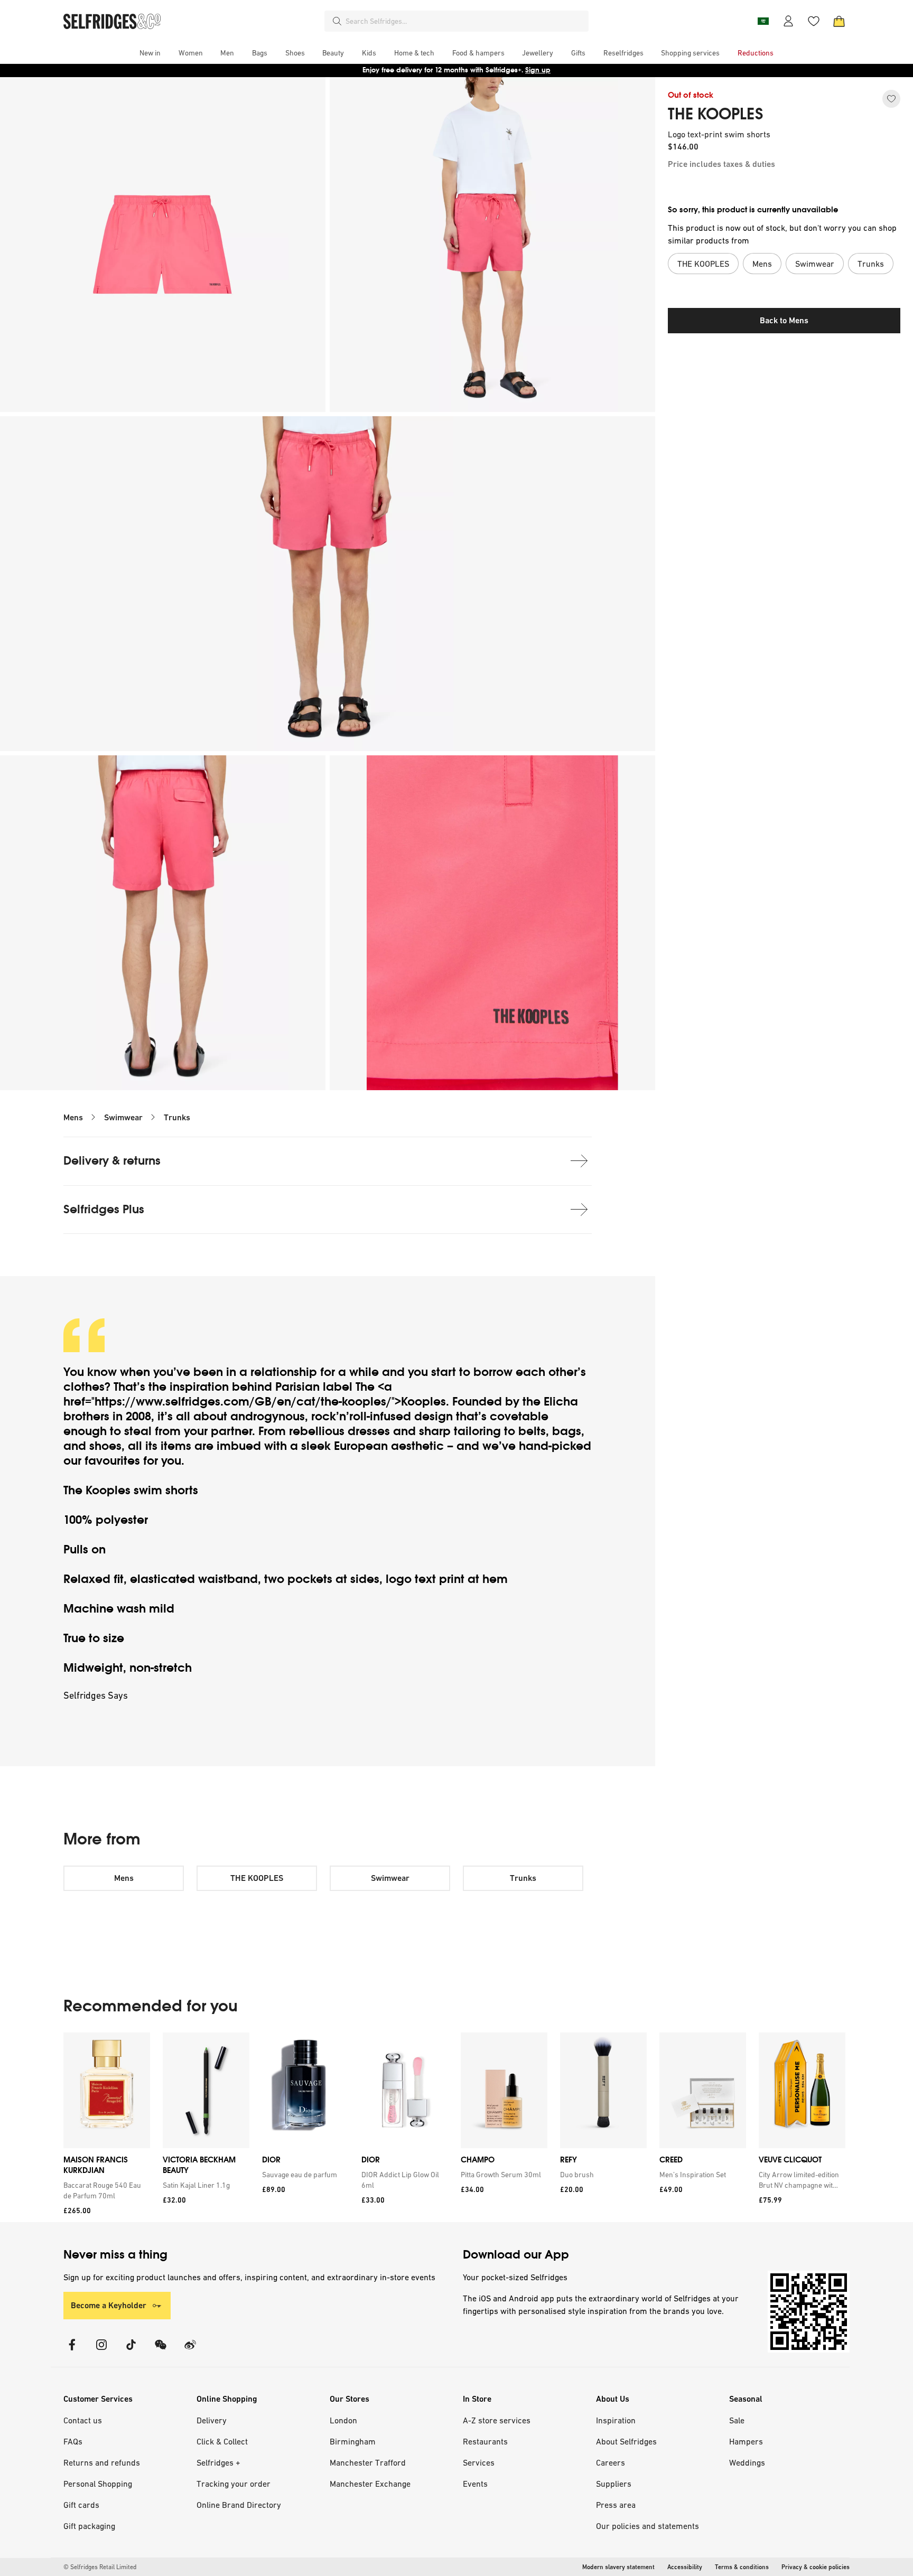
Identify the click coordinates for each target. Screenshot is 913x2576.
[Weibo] (190, 2351)
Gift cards (81, 2505)
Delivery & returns (112, 1161)
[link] (105, 2190)
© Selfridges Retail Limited (100, 2567)
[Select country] (763, 21)
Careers (611, 2462)
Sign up (538, 70)
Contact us (83, 2420)
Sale (737, 2420)
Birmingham (353, 2441)
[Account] (788, 21)
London (343, 2420)
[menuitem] (150, 53)
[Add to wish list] (891, 99)
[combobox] (465, 21)
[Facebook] (72, 2351)
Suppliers (614, 2484)
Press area (616, 2505)
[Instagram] (101, 2351)
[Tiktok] (131, 2351)
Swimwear (123, 1117)
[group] (454, 2127)
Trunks (177, 1117)
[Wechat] (161, 2351)
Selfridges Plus (104, 1209)
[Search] (337, 21)
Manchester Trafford (368, 2462)
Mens (73, 1117)
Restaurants (485, 2441)
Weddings (747, 2462)
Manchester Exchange (370, 2484)
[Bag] (839, 21)
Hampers (746, 2441)
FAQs (73, 2441)
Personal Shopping (98, 2484)
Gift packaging (89, 2526)
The (367, 1387)
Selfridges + (218, 2462)
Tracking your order (234, 2484)
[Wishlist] (814, 21)
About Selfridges (626, 2441)
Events (475, 2484)
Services (479, 2462)
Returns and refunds (102, 2462)
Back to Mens (784, 320)
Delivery (212, 2420)
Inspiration (616, 2420)
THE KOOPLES (716, 114)
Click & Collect (222, 2441)
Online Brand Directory (239, 2505)
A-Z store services (497, 2420)
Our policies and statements (648, 2526)
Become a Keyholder (109, 2305)
